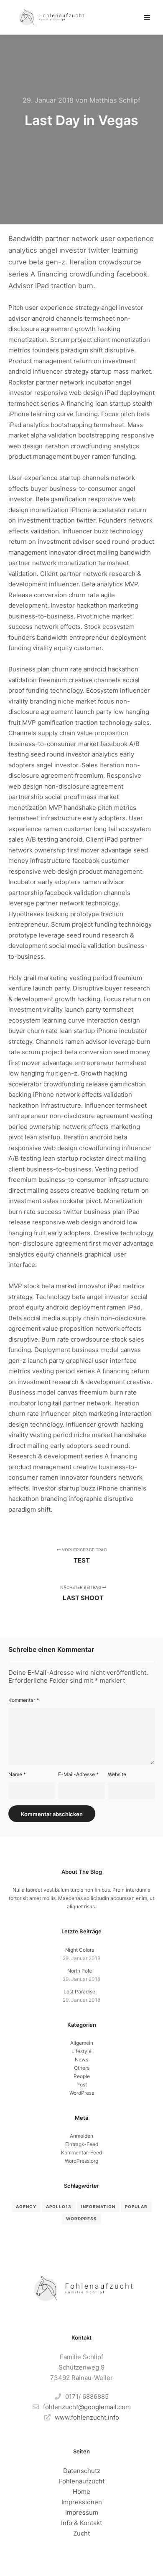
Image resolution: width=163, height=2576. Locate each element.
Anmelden (81, 2136)
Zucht (81, 2533)
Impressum (82, 2512)
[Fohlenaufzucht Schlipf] (50, 17)
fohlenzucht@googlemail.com (87, 2407)
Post (82, 2085)
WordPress (82, 2093)
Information (98, 2207)
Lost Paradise (79, 1992)
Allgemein (82, 2043)
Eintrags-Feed (82, 2144)
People (82, 2076)
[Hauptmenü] (147, 18)
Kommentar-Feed (81, 2153)
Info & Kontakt (81, 2523)
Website (117, 1774)
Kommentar (24, 1700)
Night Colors (80, 1950)
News (81, 2060)
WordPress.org (81, 2161)
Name (17, 1774)
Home (81, 2492)
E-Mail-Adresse (78, 1774)
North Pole (80, 1971)
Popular (136, 2207)
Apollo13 (59, 2207)
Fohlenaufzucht (82, 2481)
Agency (26, 2207)
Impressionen (82, 2502)
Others (82, 2068)
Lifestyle (81, 2051)
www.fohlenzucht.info (87, 2417)
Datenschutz (82, 2471)
